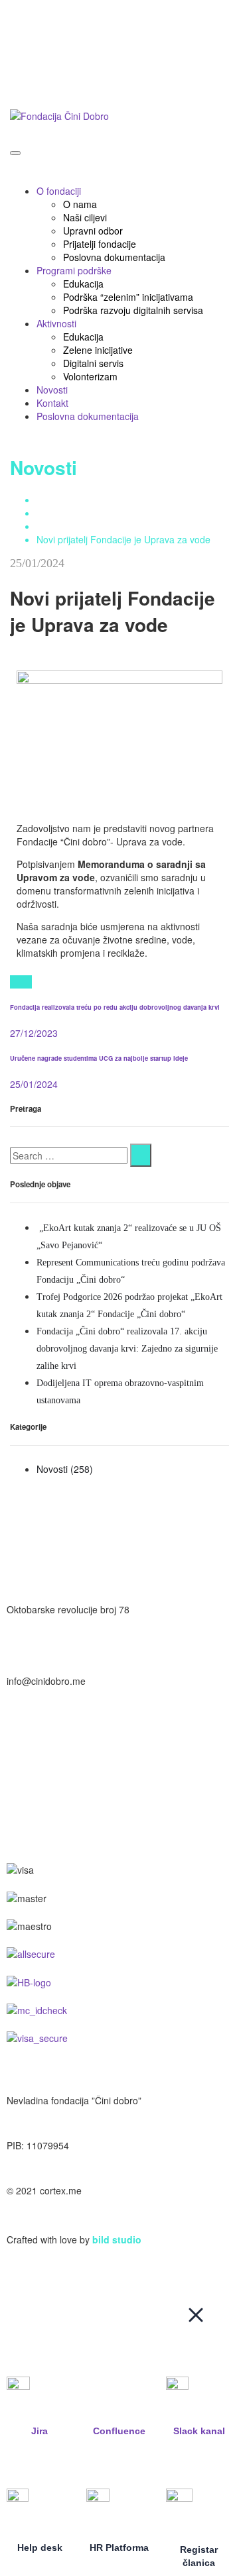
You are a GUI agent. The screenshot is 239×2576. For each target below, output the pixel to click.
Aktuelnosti (59, 513)
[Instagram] (23, 1521)
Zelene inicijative (98, 350)
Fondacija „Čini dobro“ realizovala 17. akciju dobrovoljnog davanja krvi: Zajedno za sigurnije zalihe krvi (127, 1349)
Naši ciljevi (85, 217)
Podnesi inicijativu (44, 85)
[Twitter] (14, 982)
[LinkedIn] (28, 982)
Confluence (119, 2431)
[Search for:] (69, 1155)
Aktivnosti (56, 323)
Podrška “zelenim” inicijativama (128, 297)
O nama (80, 204)
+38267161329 (39, 1752)
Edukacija (83, 284)
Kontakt (52, 403)
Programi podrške (74, 270)
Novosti (52, 390)
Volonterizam (90, 376)
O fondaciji (59, 191)
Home (49, 500)
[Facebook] (21, 982)
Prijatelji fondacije (100, 244)
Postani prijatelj (39, 13)
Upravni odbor (93, 231)
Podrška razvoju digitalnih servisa (133, 310)
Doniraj (22, 49)
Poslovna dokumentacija (114, 257)
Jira (40, 2431)
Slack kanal (199, 2431)
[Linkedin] (131, 1521)
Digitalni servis (93, 363)
